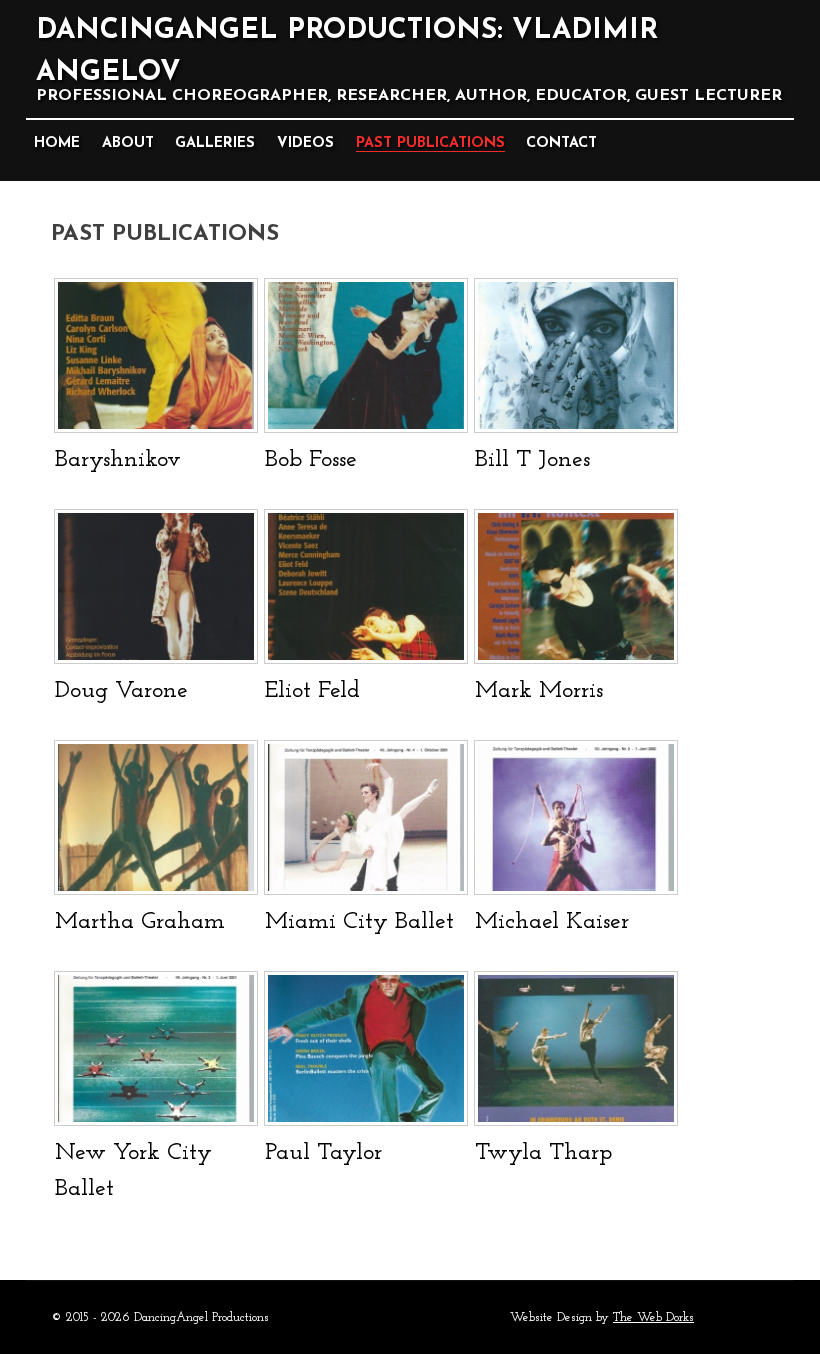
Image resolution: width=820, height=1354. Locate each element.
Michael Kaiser (552, 922)
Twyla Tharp (543, 1153)
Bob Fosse (311, 460)
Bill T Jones (532, 460)
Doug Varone (121, 691)
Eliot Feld (312, 691)
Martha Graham (140, 922)
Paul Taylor (323, 1153)
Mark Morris (539, 691)
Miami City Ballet (359, 922)
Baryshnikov (118, 460)
